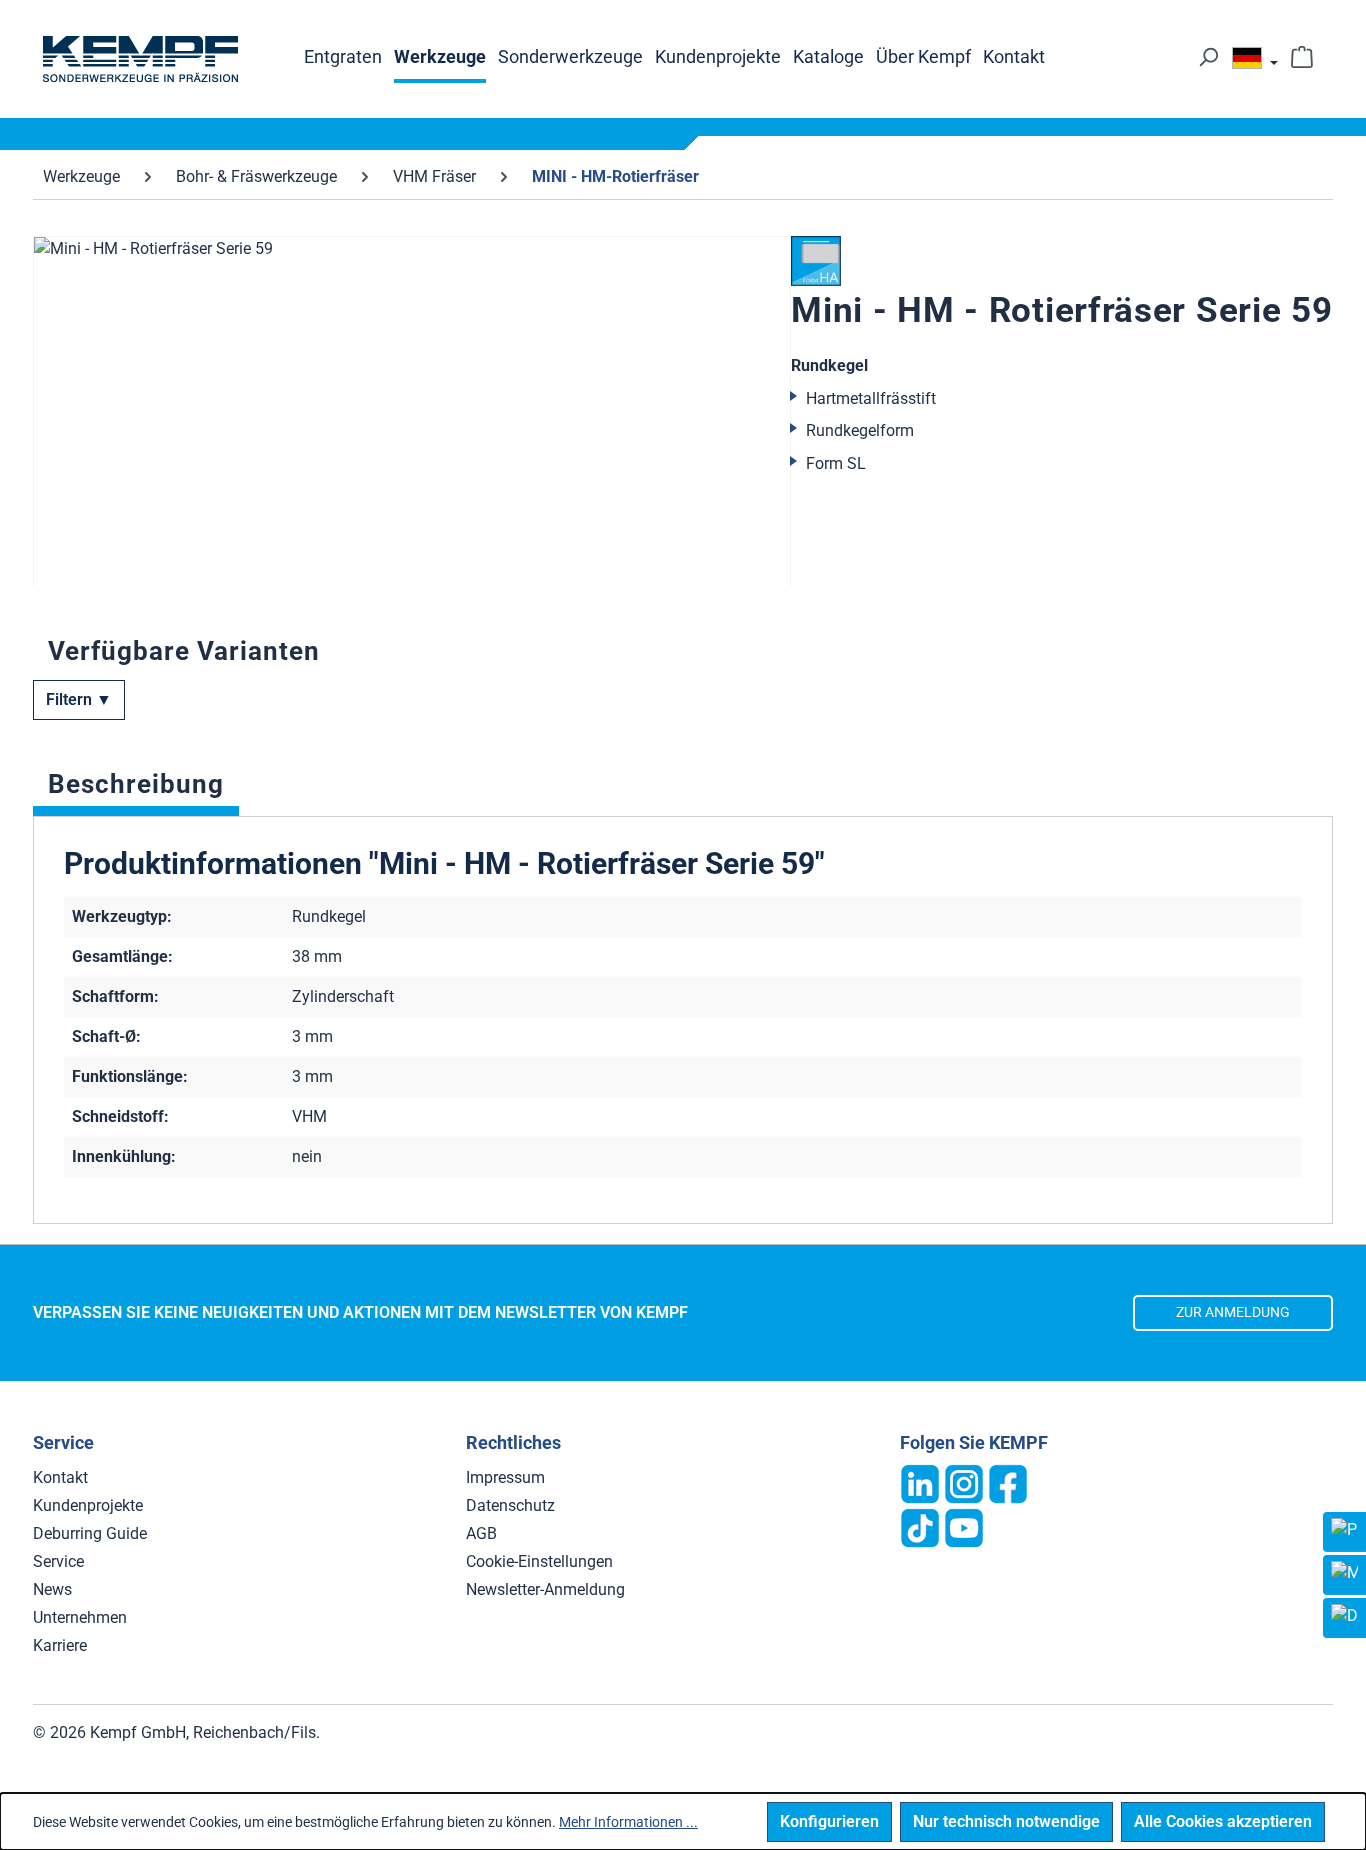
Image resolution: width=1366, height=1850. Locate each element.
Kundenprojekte (88, 1505)
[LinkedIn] (920, 1482)
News (52, 1589)
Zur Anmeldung (1233, 1312)
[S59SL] (412, 451)
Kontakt (60, 1477)
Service (58, 1561)
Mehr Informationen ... (628, 1822)
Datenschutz (510, 1505)
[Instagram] (964, 1482)
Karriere (60, 1645)
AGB (481, 1533)
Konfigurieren (829, 1821)
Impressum (505, 1477)
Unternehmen (80, 1617)
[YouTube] (964, 1526)
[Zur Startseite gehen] (140, 59)
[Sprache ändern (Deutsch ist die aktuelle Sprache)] (1255, 63)
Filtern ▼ (79, 699)
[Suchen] (1208, 57)
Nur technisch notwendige (1006, 1821)
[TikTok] (920, 1526)
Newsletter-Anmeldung (545, 1589)
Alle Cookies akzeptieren (1223, 1821)
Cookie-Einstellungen (539, 1561)
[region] (412, 411)
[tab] (136, 789)
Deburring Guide (90, 1533)
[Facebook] (1008, 1482)
